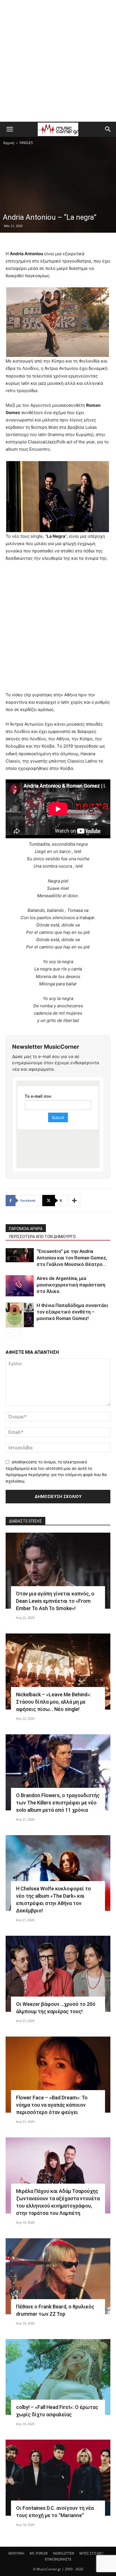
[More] (75, 1201)
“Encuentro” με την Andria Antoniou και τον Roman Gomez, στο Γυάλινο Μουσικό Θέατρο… (72, 1258)
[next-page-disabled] (18, 1333)
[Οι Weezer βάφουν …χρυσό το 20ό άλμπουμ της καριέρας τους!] (58, 1974)
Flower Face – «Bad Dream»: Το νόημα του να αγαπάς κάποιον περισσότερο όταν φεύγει (52, 2105)
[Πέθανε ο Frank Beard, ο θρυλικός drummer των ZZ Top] (58, 2276)
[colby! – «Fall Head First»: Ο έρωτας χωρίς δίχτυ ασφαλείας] (58, 2377)
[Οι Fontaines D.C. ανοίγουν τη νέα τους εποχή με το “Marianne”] (58, 2478)
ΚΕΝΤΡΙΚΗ (16, 2553)
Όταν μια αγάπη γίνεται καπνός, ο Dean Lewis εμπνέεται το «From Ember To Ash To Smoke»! (55, 1601)
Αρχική (9, 143)
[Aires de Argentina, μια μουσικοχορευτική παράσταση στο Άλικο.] (20, 1286)
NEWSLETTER (63, 2553)
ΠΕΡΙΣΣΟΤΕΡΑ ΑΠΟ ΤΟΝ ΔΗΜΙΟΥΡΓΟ (42, 1237)
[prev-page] (9, 1333)
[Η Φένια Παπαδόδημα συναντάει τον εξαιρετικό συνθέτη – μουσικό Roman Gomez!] (20, 1315)
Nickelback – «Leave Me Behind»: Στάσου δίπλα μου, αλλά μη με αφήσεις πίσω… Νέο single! (53, 1702)
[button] (10, 129)
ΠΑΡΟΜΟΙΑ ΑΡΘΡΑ (26, 1229)
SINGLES (26, 143)
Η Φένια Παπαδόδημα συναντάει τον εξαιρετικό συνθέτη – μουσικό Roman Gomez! (72, 1312)
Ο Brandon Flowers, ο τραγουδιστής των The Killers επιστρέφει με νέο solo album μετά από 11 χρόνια (58, 1803)
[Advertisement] (58, 61)
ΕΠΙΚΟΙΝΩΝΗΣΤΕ (58, 2559)
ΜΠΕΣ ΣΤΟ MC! (91, 2553)
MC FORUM (39, 2553)
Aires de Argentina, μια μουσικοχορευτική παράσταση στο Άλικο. (71, 1285)
